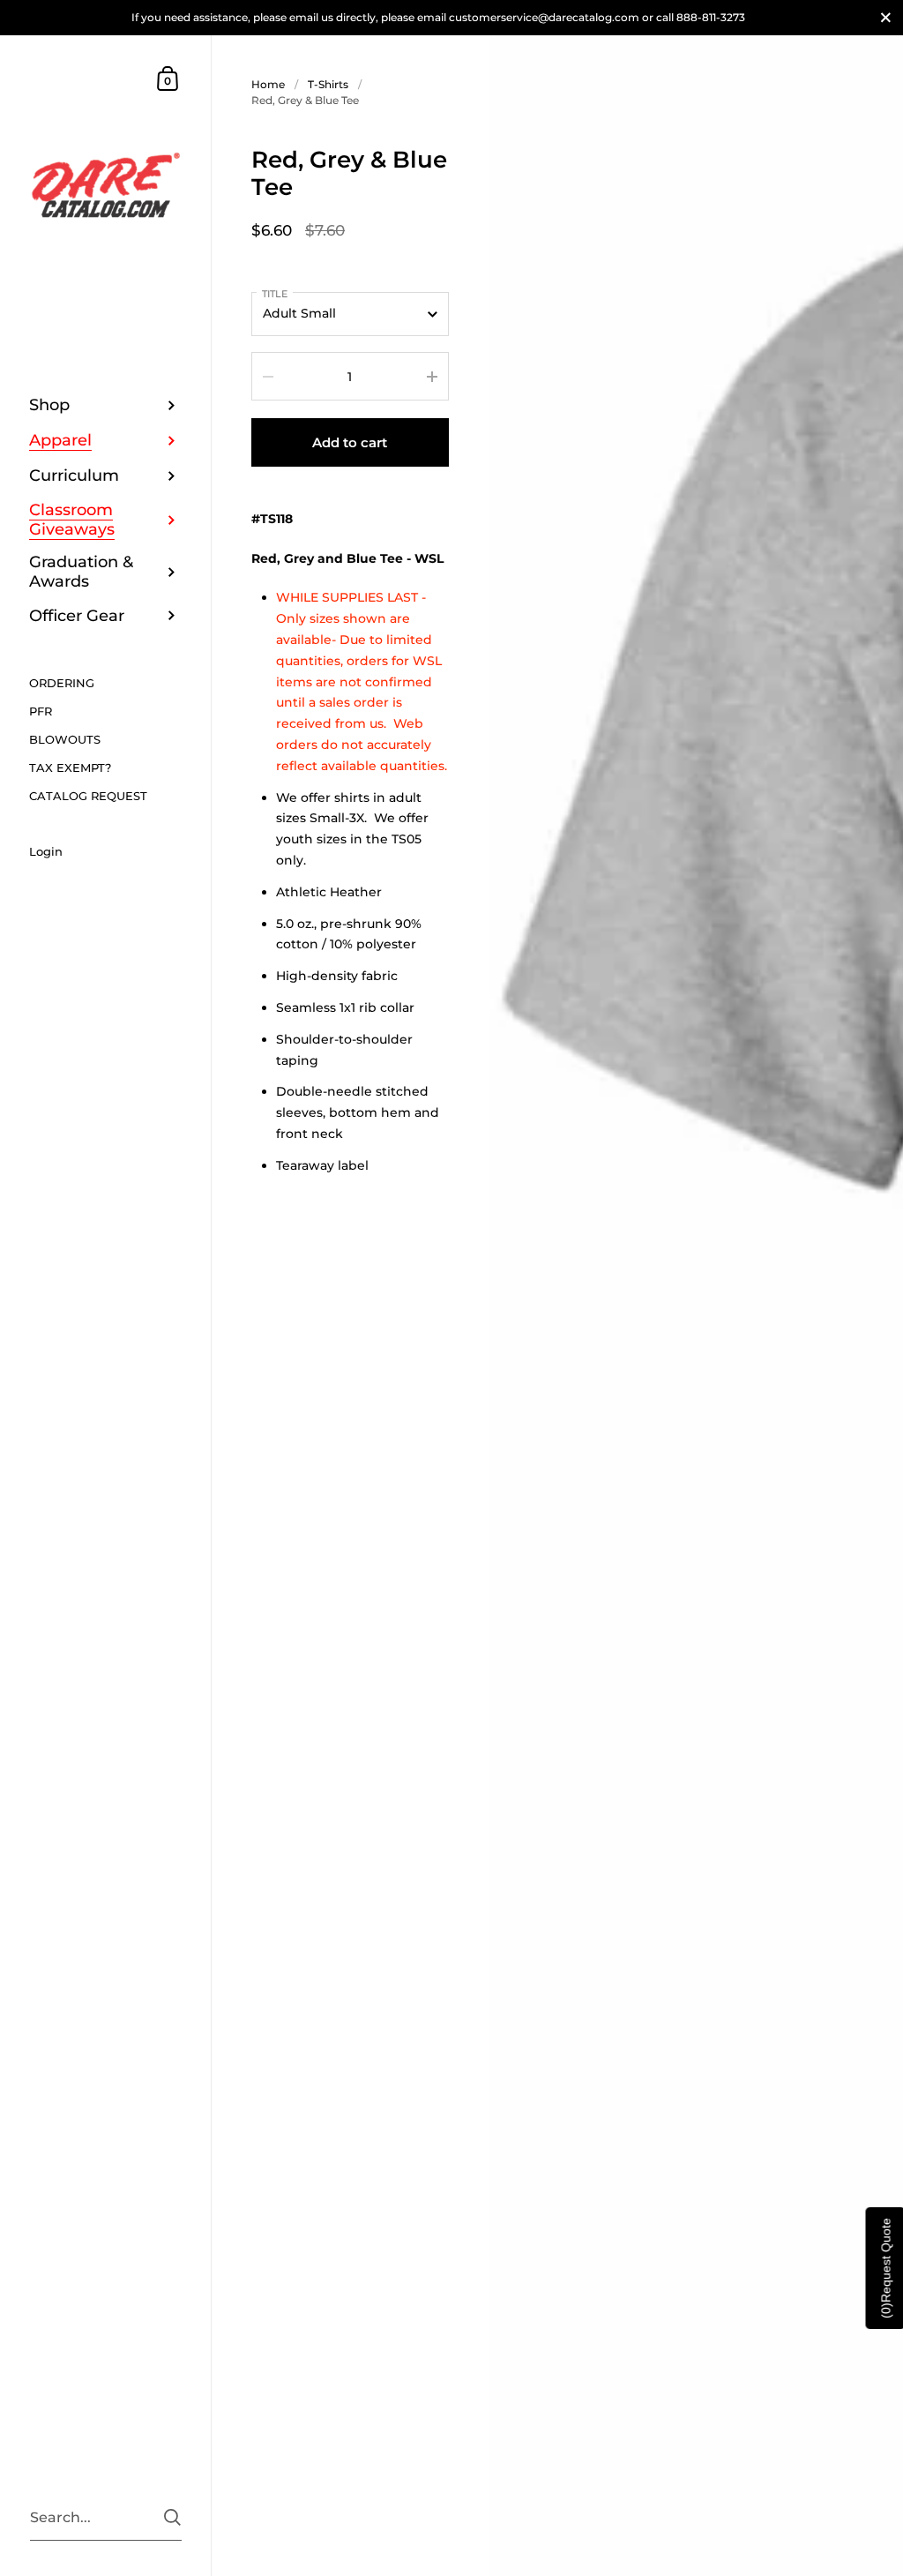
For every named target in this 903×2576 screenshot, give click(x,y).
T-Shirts (328, 84)
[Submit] (172, 2517)
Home (268, 84)
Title (275, 294)
